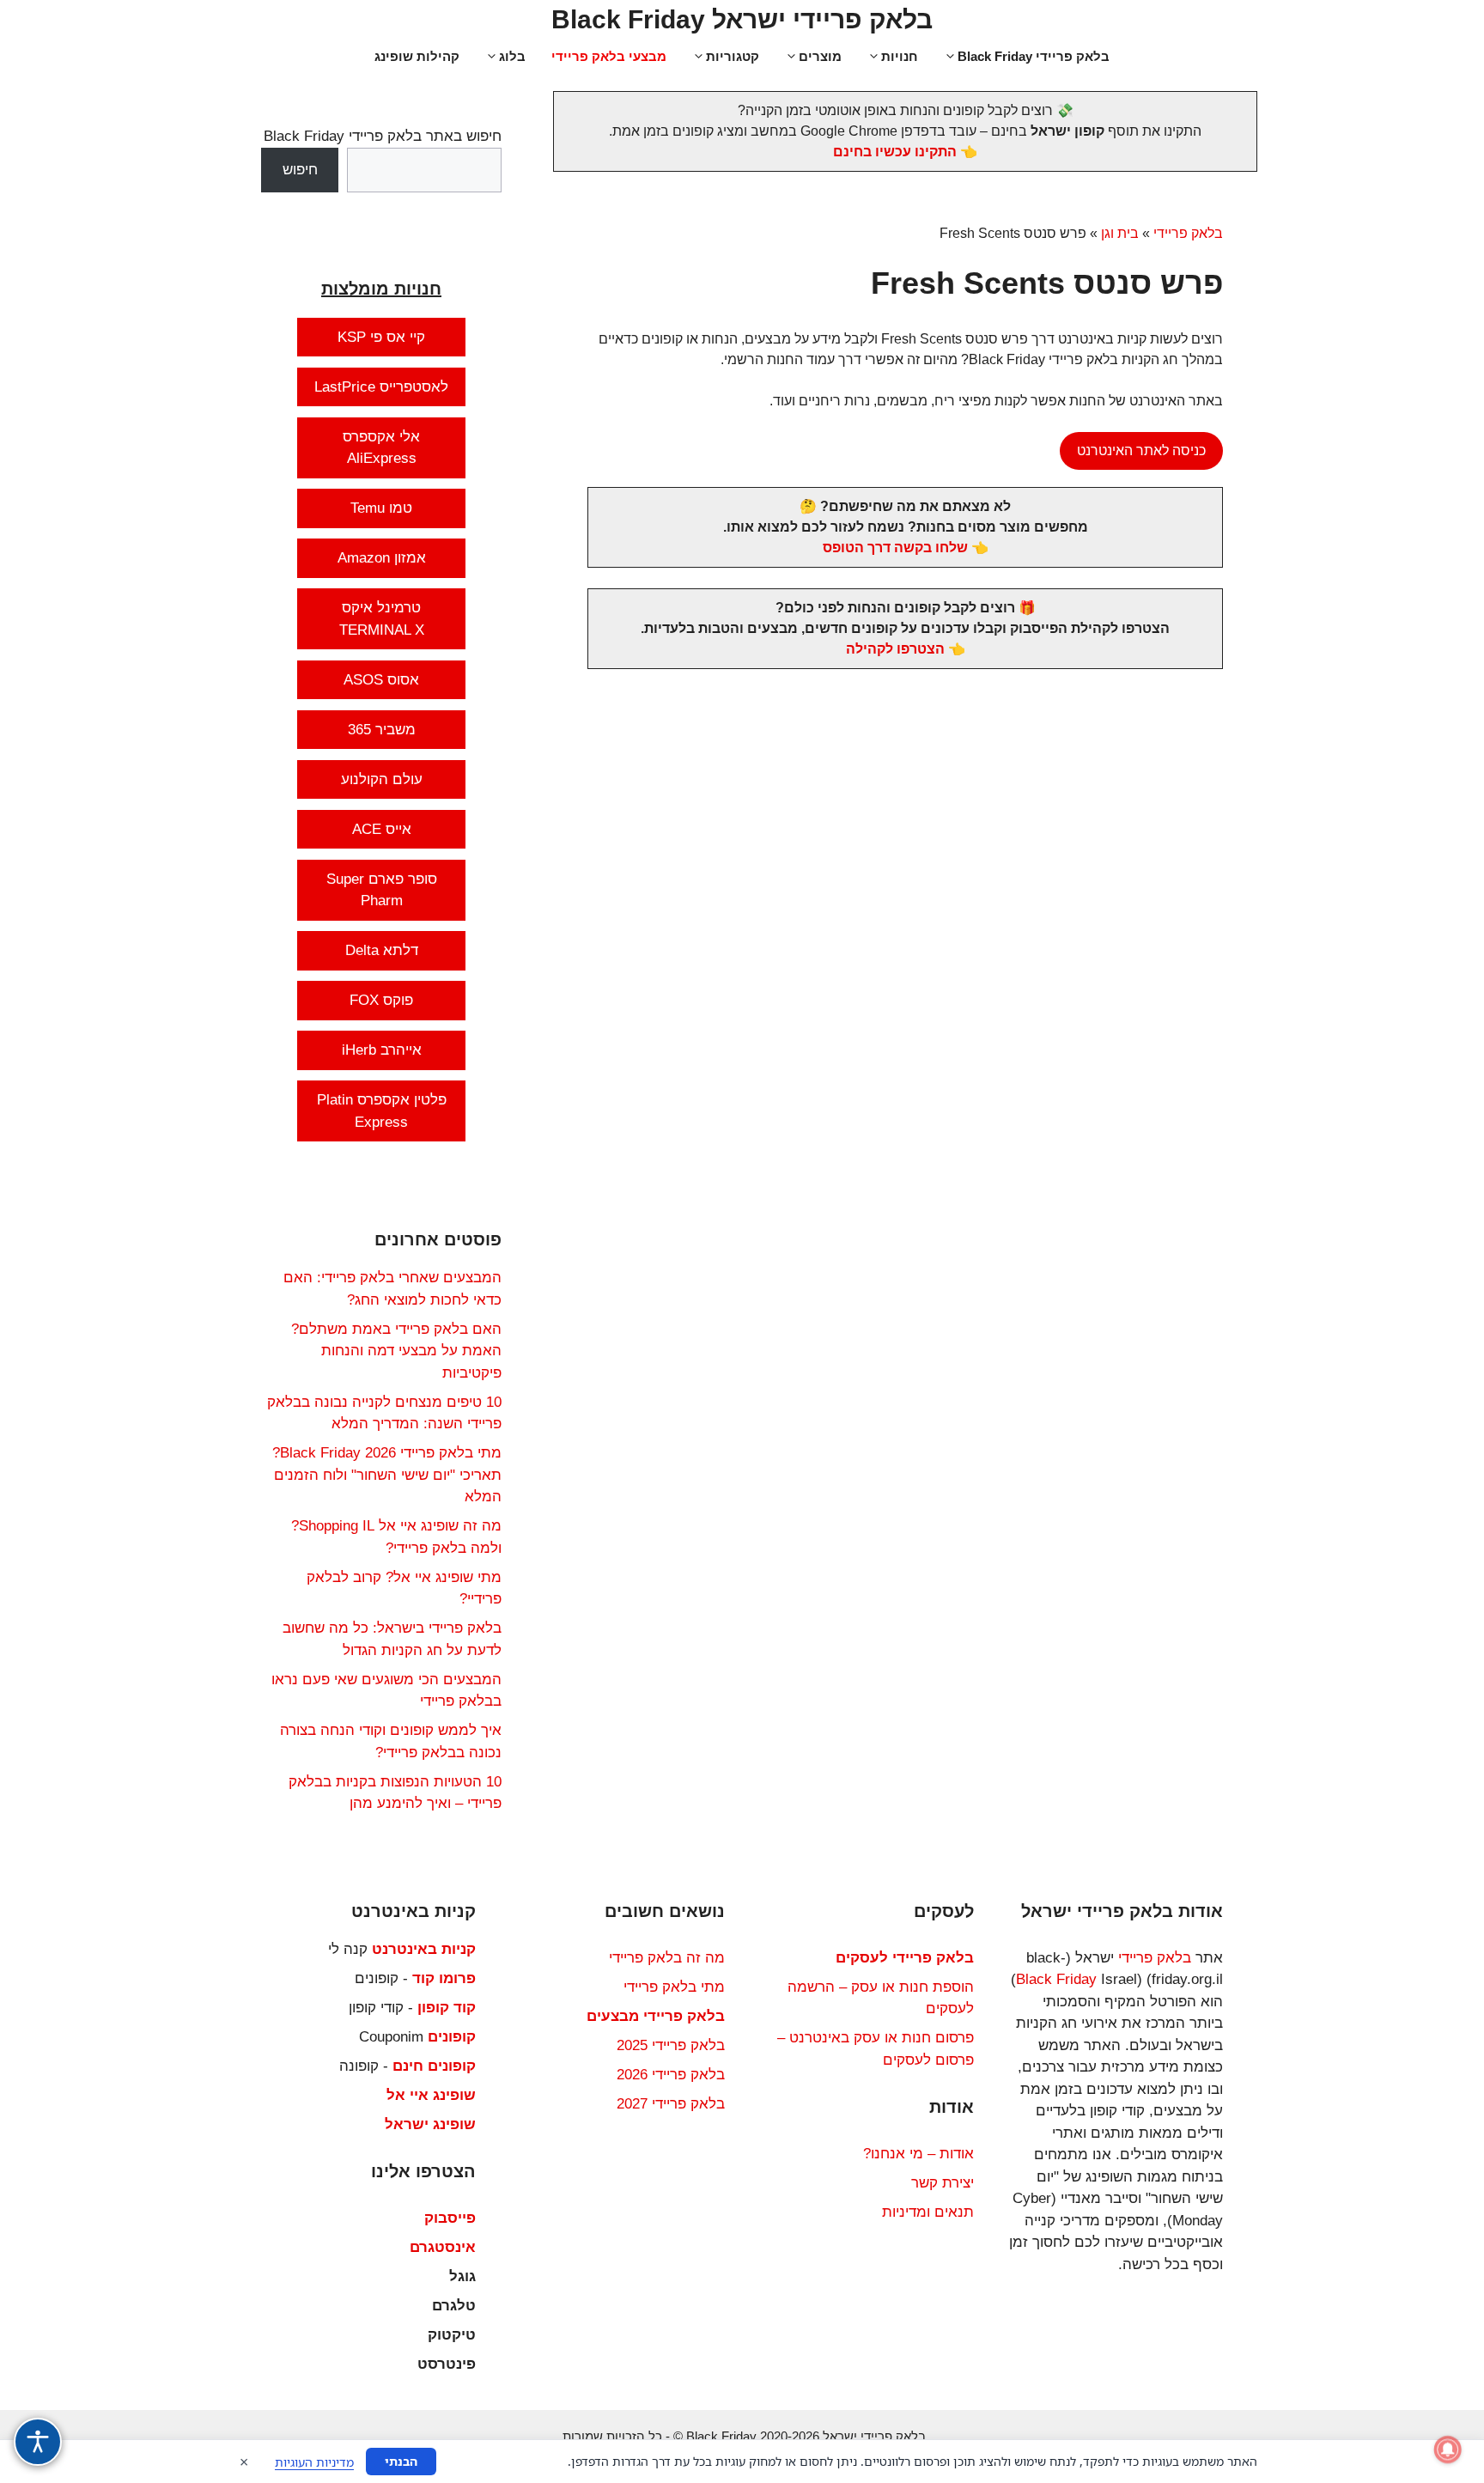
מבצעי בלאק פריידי (609, 56)
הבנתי (401, 2461)
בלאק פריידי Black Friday (1034, 56)
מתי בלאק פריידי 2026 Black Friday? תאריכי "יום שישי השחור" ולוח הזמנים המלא (387, 1475)
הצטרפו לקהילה (895, 649)
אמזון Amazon (382, 558)
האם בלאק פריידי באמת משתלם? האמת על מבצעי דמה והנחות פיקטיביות (396, 1351)
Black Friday (1056, 1979)
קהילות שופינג (417, 56)
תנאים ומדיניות (928, 2212)
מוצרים (820, 56)
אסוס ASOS (381, 680)
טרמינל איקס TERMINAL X (382, 619)
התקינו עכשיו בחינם (895, 152)
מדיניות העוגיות (314, 2462)
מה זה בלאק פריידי (667, 1958)
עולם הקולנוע (382, 779)
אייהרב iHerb (382, 1050)
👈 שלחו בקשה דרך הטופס (906, 548)
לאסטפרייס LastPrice (381, 387)
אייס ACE (382, 829)
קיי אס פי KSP (381, 337)
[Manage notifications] (1448, 2450)
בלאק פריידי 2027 (671, 2104)
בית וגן (1120, 233)
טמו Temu (381, 508)
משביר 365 (382, 730)
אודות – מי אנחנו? (918, 2154)
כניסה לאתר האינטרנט (1141, 450)
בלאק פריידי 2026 (671, 2075)
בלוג (512, 56)
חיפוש (300, 170)
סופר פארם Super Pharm (382, 890)
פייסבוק (450, 2218)
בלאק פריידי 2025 (671, 2045)
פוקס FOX (381, 1000)
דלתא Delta (382, 950)
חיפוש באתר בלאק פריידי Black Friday (383, 136)
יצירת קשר (943, 2183)
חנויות (900, 56)
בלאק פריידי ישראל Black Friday (742, 19)
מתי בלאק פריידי (674, 1987)
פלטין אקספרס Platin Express (382, 1111)
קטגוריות (733, 56)
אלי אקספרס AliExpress (381, 448)
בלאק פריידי (1188, 233)
